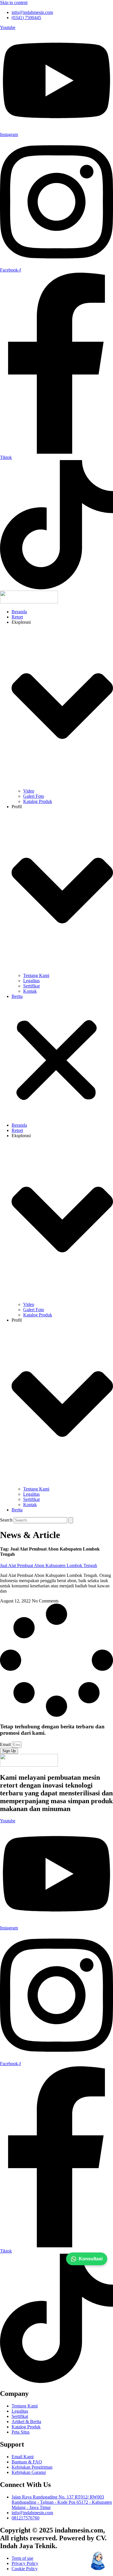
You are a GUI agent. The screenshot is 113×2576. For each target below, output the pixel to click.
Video (29, 791)
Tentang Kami (36, 975)
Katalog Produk (38, 801)
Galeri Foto (34, 796)
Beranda (19, 612)
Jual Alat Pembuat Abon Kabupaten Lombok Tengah (49, 1565)
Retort (17, 617)
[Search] (71, 1520)
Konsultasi (91, 2259)
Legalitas (31, 981)
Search (6, 1520)
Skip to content (14, 2)
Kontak (30, 991)
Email (6, 1744)
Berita (17, 996)
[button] (57, 1061)
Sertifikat (31, 986)
